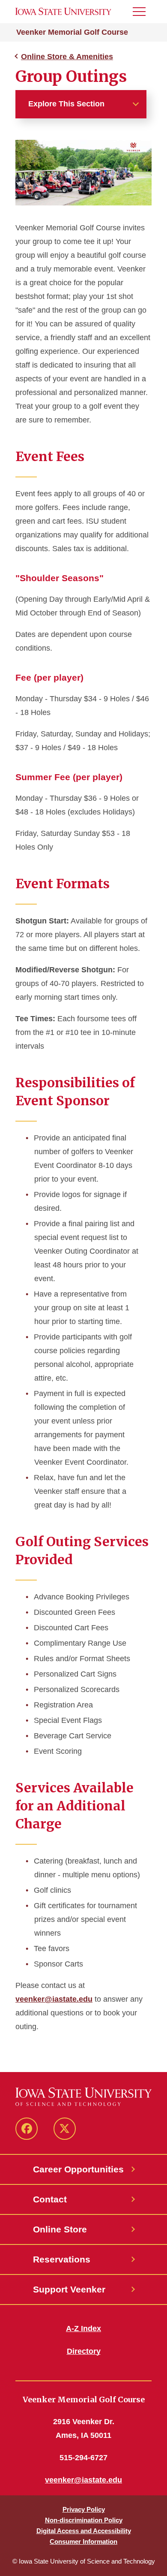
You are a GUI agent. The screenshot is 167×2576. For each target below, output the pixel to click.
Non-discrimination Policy (84, 2520)
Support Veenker (69, 2289)
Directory (84, 2351)
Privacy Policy (84, 2509)
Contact (50, 2199)
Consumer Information (83, 2541)
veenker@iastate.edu (54, 1999)
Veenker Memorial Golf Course (72, 32)
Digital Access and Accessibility (84, 2531)
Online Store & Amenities (67, 57)
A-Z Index (83, 2329)
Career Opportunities (78, 2169)
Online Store (60, 2229)
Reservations (62, 2259)
